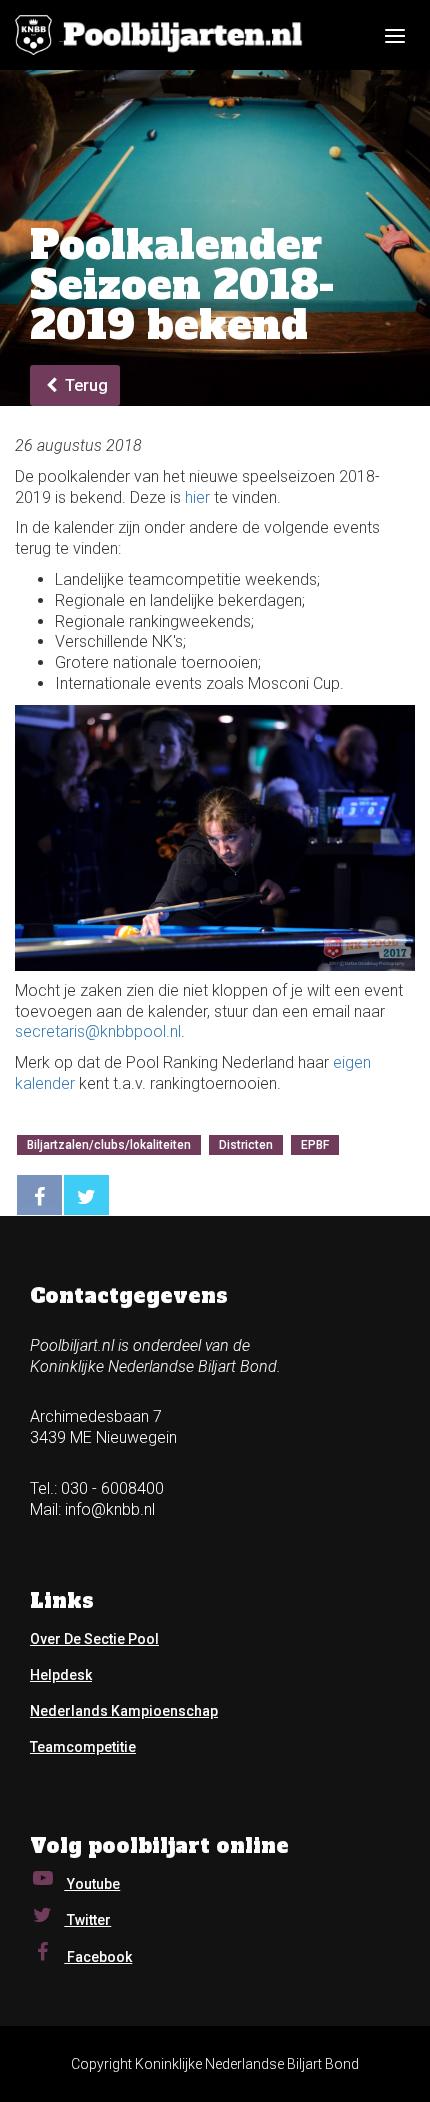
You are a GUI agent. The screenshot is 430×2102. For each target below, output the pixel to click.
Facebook (98, 1957)
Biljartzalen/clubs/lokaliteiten (109, 1145)
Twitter (87, 1920)
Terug (84, 385)
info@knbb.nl (110, 1509)
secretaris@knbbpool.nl (98, 1031)
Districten (246, 1145)
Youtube (92, 1884)
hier (197, 497)
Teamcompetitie (83, 1747)
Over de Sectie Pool (94, 1639)
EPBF (315, 1145)
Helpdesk (61, 1675)
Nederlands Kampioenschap (124, 1711)
